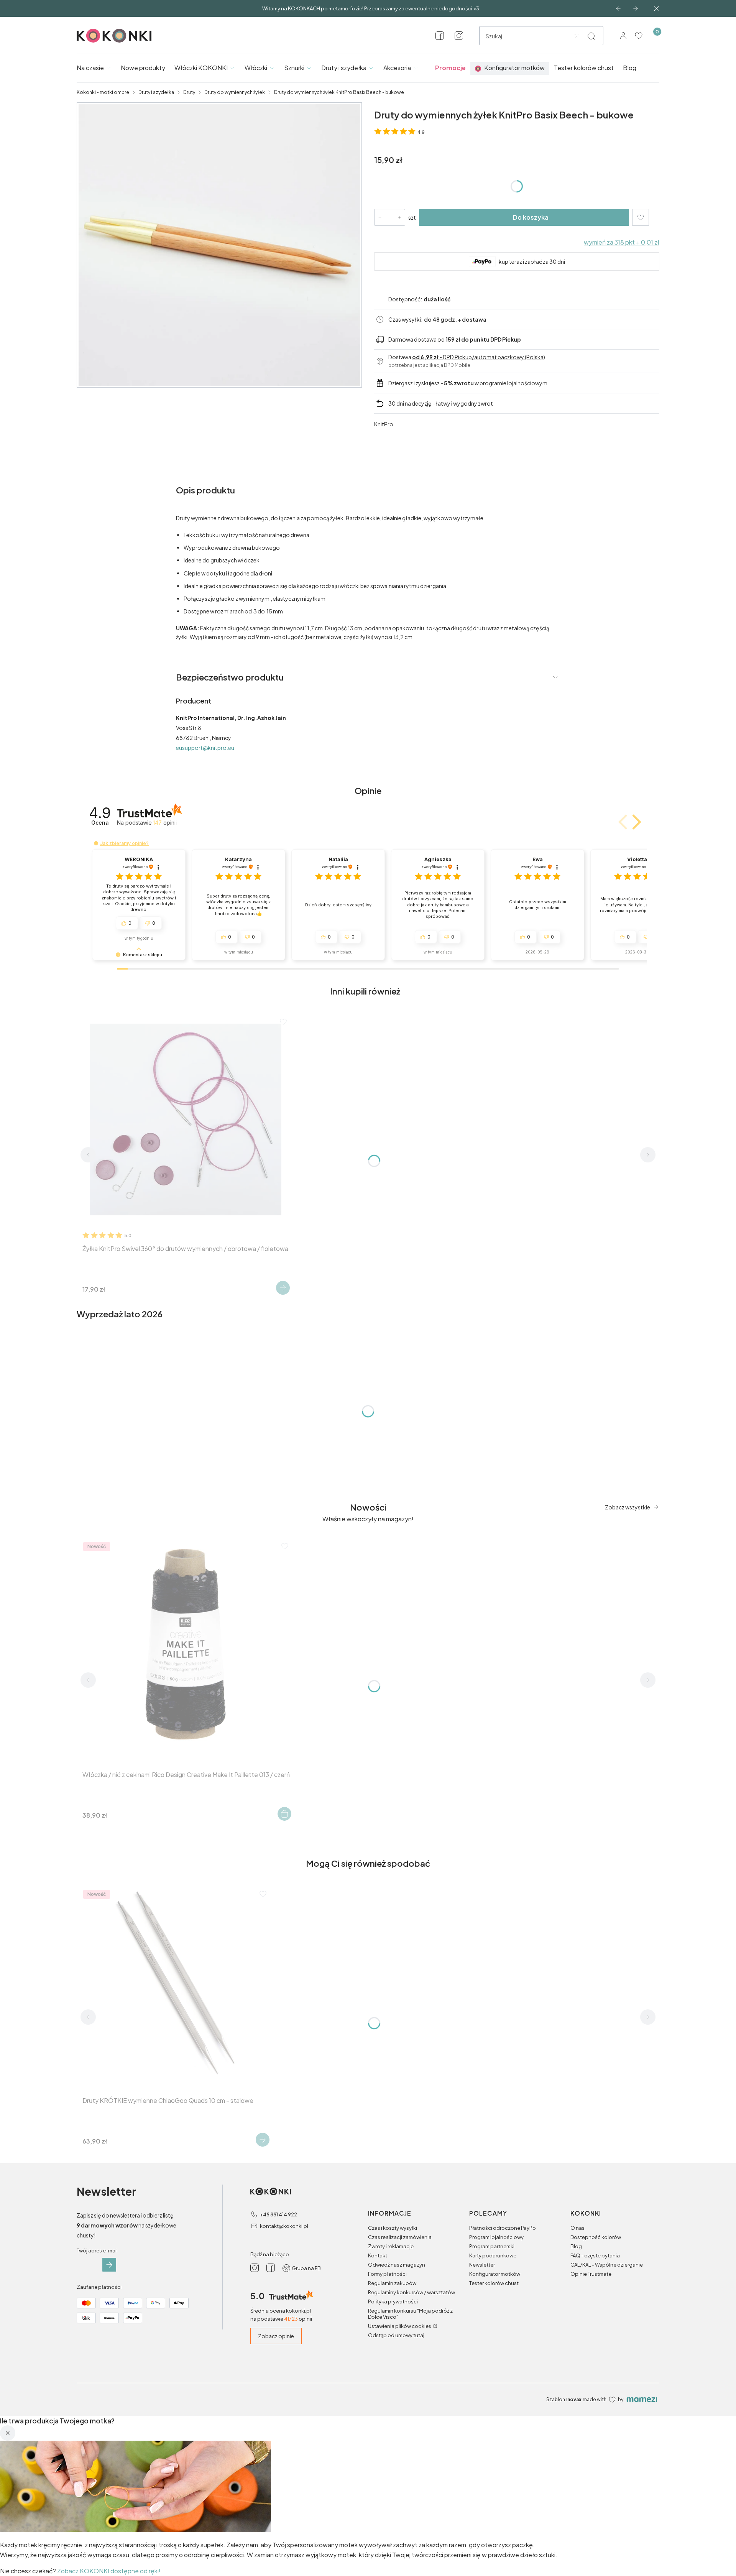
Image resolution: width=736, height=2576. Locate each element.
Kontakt (378, 2255)
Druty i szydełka (156, 92)
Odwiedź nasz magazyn (397, 2265)
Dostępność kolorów (596, 2237)
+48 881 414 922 (278, 2214)
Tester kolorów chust (494, 2283)
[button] (591, 36)
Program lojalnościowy (496, 2237)
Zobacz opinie (276, 2336)
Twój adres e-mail (97, 2251)
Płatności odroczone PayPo (503, 2228)
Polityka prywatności (393, 2301)
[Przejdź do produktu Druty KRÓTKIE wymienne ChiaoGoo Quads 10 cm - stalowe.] (175, 1982)
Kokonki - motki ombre (103, 92)
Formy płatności (387, 2274)
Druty (189, 92)
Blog (576, 2246)
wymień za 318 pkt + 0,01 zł (622, 242)
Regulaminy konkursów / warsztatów (412, 2292)
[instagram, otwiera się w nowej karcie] (459, 36)
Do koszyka (531, 217)
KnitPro (384, 424)
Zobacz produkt (283, 1288)
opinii (165, 823)
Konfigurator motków (495, 2274)
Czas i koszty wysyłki (393, 2228)
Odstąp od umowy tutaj (396, 2335)
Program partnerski (492, 2246)
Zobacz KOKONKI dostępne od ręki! (109, 2571)
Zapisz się (109, 2265)
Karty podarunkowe (493, 2255)
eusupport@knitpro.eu (205, 748)
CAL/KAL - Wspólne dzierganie (607, 2265)
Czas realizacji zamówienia (400, 2237)
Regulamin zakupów (392, 2283)
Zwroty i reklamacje (391, 2246)
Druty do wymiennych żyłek (235, 92)
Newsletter (482, 2265)
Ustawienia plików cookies (400, 2326)
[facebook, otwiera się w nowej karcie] (440, 36)
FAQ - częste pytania (595, 2255)
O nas (577, 2228)
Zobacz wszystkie (628, 1507)
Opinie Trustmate (591, 2274)
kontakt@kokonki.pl (284, 2226)
